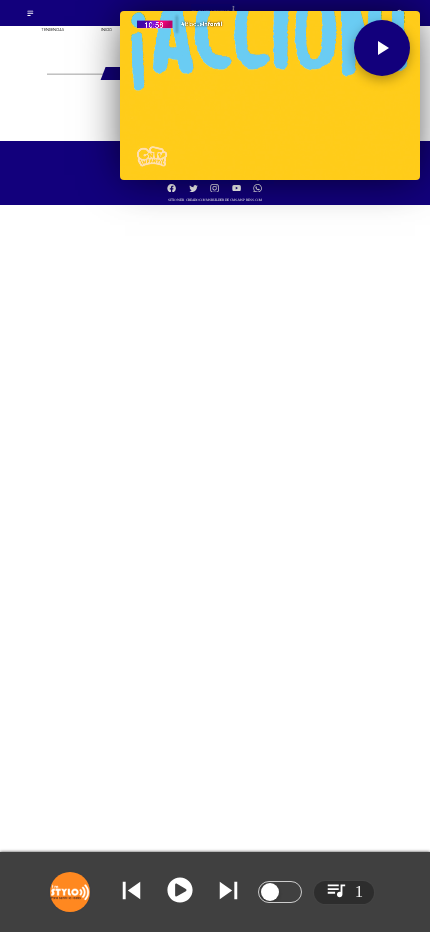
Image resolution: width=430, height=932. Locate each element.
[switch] (280, 892)
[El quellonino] (215, 182)
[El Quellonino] (30, 15)
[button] (382, 48)
